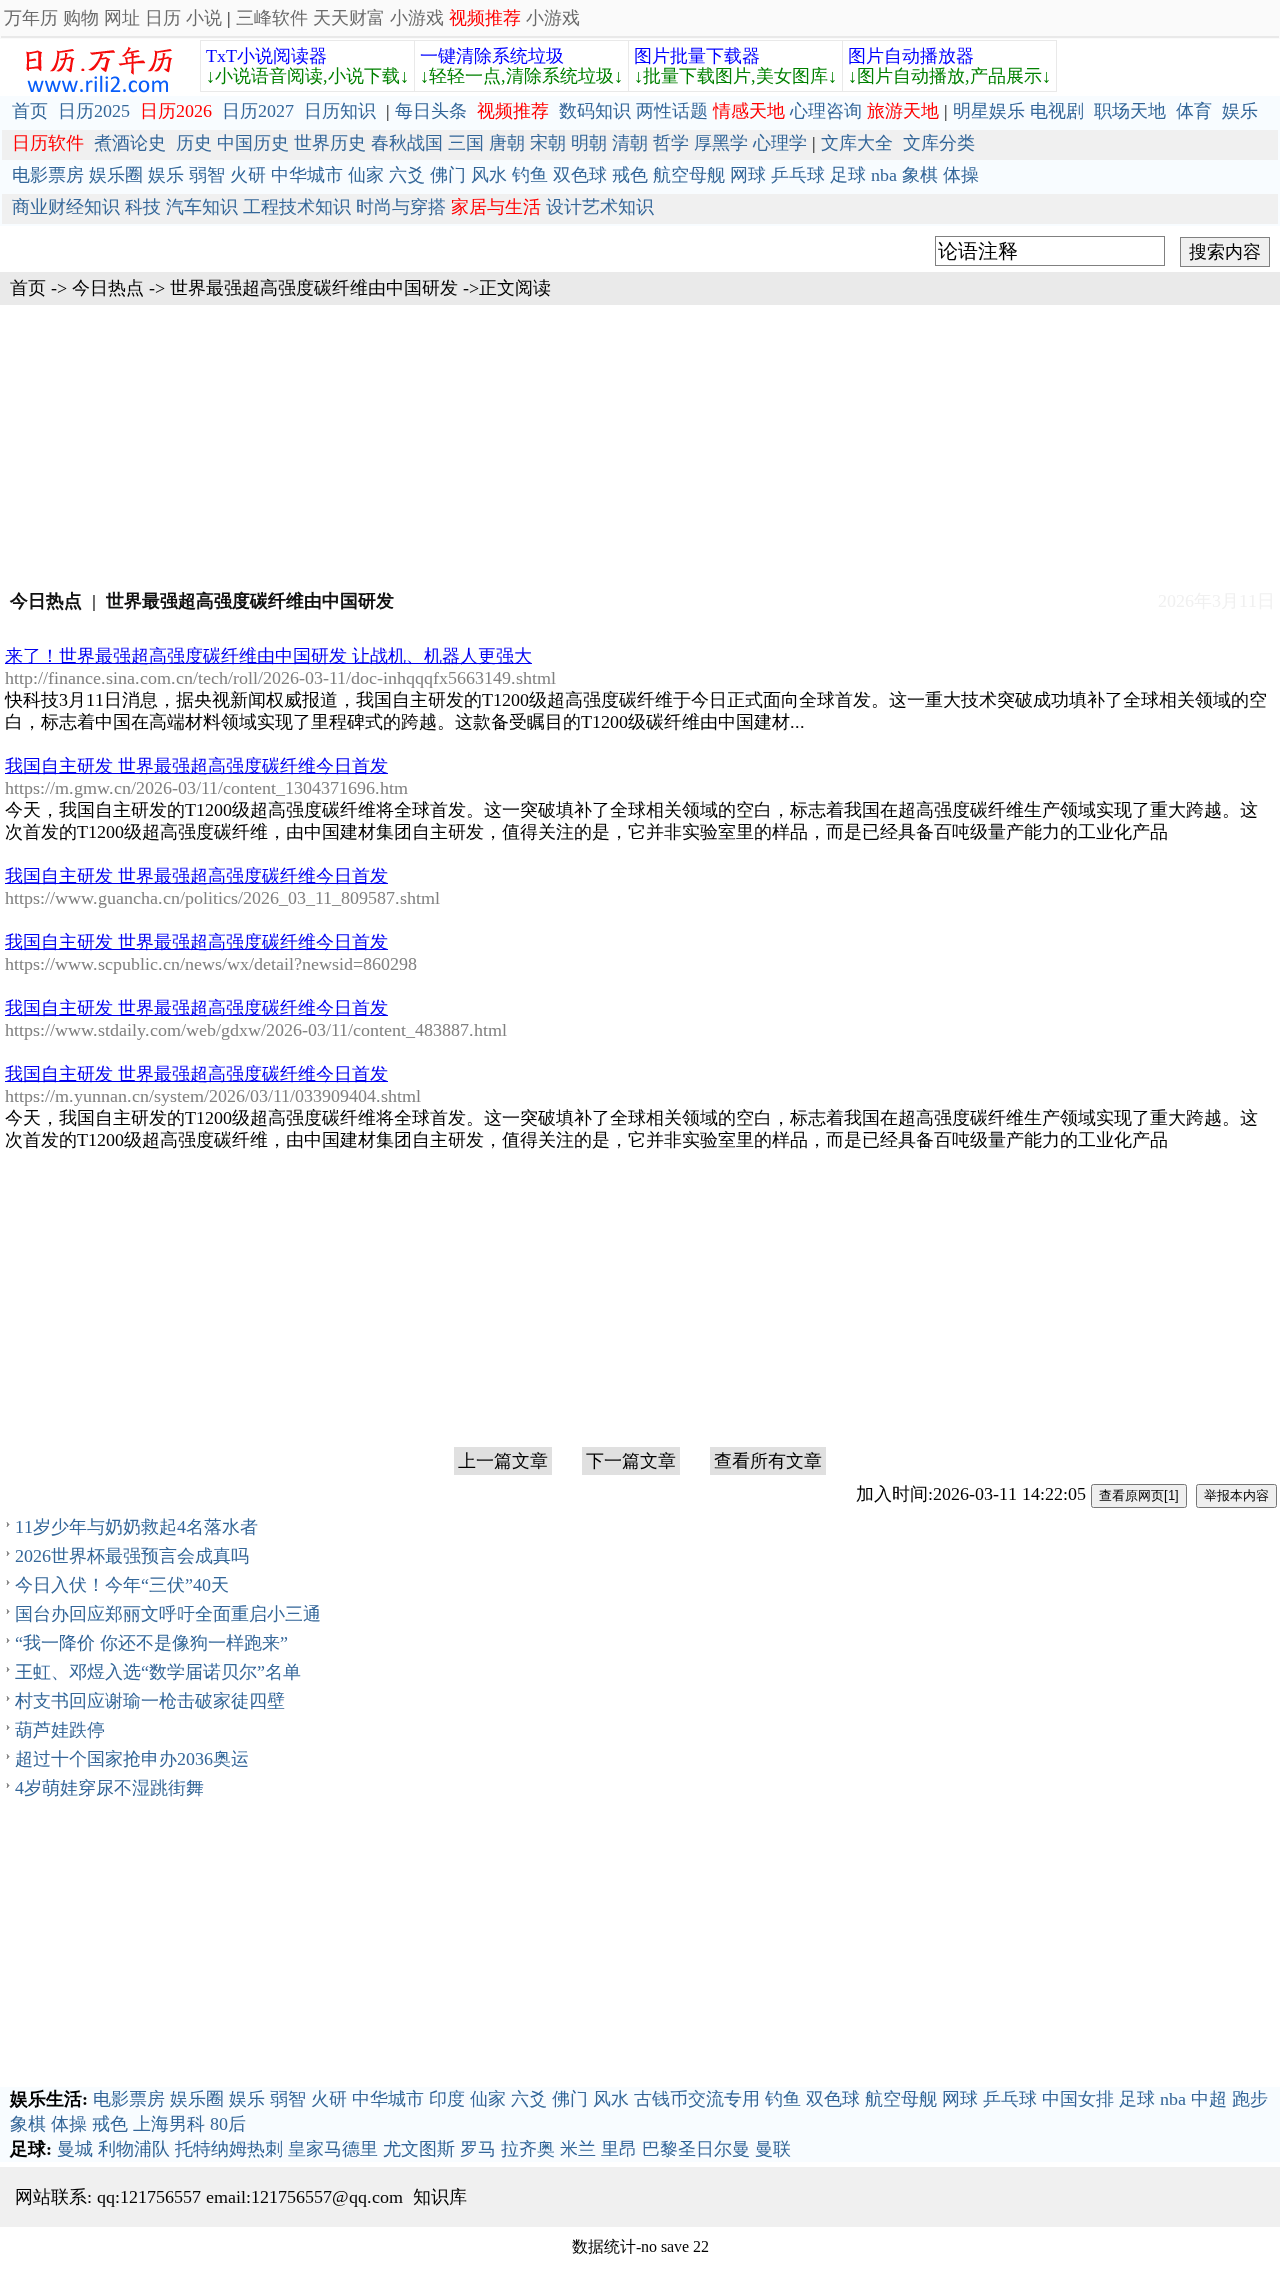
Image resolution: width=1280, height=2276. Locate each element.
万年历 (31, 18)
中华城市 (307, 175)
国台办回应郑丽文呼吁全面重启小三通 (168, 1614)
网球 (748, 175)
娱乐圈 (116, 175)
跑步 (1250, 2099)
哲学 (671, 143)
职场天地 (1130, 111)
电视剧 (1057, 111)
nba (884, 175)
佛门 (448, 175)
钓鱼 (530, 175)
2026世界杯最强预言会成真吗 (132, 1556)
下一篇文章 (631, 1461)
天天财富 (349, 18)
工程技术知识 (297, 207)
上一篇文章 (503, 1461)
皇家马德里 (333, 2149)
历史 (194, 143)
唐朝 (507, 143)
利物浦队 (134, 2149)
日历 (163, 18)
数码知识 (595, 111)
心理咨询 (826, 111)
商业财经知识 (66, 207)
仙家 (366, 175)
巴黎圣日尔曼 (696, 2149)
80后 (228, 2124)
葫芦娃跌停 (60, 1730)
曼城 (75, 2149)
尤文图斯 (419, 2149)
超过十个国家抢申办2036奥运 (132, 1759)
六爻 (407, 175)
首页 (30, 111)
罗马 (478, 2149)
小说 (204, 18)
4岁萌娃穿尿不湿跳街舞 (109, 1788)
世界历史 (330, 143)
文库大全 (857, 143)
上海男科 (169, 2124)
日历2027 (258, 111)
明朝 (589, 143)
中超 (1209, 2099)
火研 (248, 175)
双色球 (580, 175)
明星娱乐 (989, 111)
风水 (489, 175)
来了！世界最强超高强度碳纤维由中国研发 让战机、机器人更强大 (268, 656)
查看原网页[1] (1139, 1495)
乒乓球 (798, 175)
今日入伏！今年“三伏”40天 (122, 1585)
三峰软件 (272, 18)
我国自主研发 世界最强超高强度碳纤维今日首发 (196, 766)
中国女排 (1078, 2099)
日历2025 (94, 111)
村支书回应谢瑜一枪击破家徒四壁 (150, 1701)
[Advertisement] (640, 445)
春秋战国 (407, 143)
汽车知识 (202, 207)
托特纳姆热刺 (229, 2149)
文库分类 (939, 143)
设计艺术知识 (600, 207)
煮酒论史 (130, 143)
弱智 (207, 175)
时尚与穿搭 (401, 207)
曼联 (773, 2149)
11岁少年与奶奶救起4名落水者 (136, 1527)
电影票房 (48, 175)
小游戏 (417, 18)
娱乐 (1240, 111)
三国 (466, 143)
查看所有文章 (768, 1461)
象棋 (920, 175)
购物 (81, 18)
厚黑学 (721, 143)
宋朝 (548, 143)
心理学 (780, 143)
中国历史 (253, 143)
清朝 (630, 143)
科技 (143, 207)
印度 (447, 2099)
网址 (122, 18)
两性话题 (672, 111)
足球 (848, 175)
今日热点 (108, 288)
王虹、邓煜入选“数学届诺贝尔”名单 (158, 1672)
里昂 (619, 2149)
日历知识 (340, 111)
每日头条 (431, 111)
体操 (961, 175)
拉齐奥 (528, 2149)
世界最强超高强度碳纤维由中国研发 (314, 288)
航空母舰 (689, 175)
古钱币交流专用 (697, 2099)
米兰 (578, 2149)
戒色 (630, 175)
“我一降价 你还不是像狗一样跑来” (151, 1643)
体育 (1194, 111)
